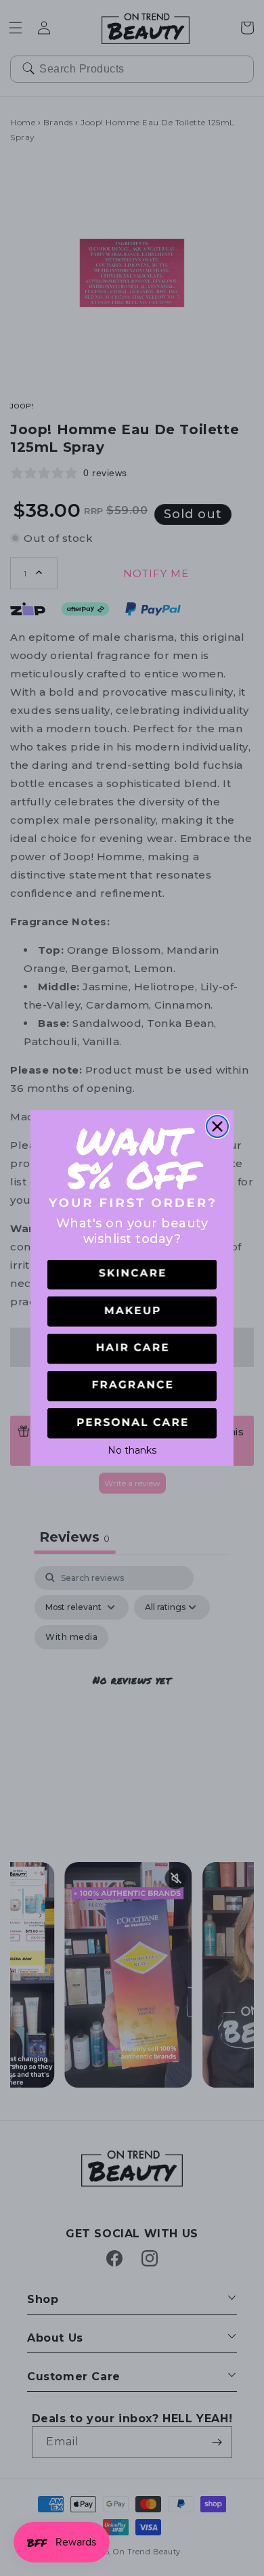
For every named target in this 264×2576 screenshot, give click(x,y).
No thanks (132, 1449)
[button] (132, 1275)
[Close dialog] (217, 1126)
